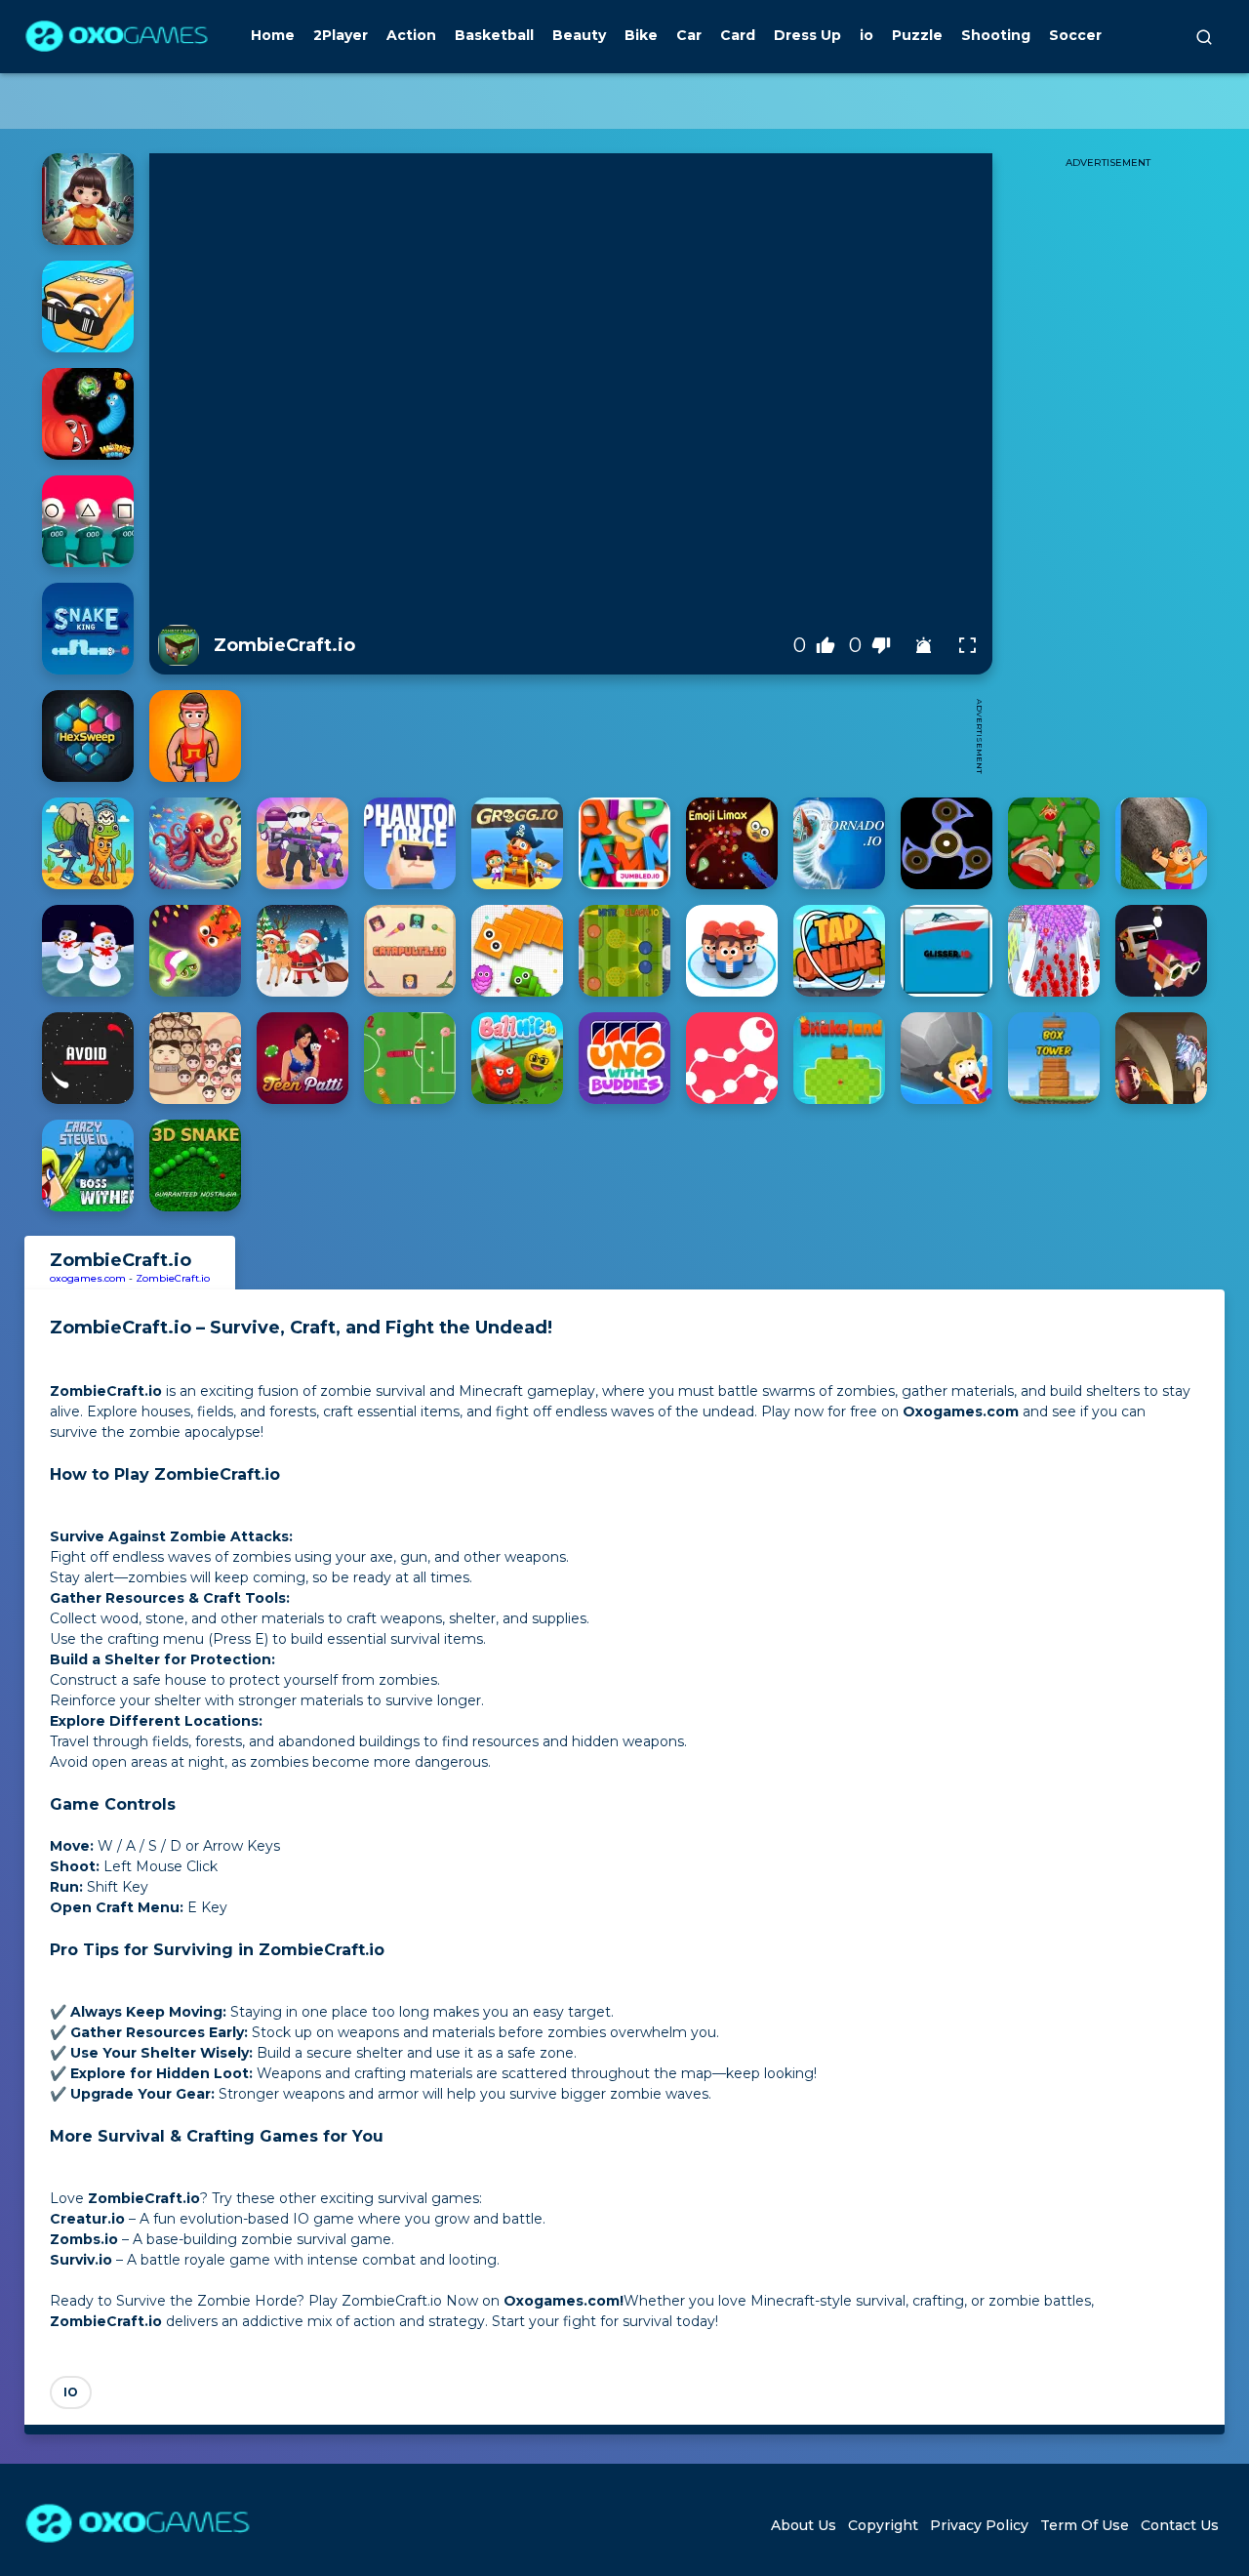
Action (411, 35)
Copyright (883, 2525)
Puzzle (917, 35)
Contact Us (1180, 2525)
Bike (641, 35)
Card (738, 35)
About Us (804, 2525)
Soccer (1075, 35)
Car (689, 35)
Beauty (579, 35)
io (866, 35)
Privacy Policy (979, 2525)
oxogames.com (88, 1278)
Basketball (494, 35)
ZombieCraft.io (173, 1278)
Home (273, 35)
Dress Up (807, 35)
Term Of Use (1085, 2525)
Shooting (996, 35)
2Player (341, 35)
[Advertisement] (608, 736)
